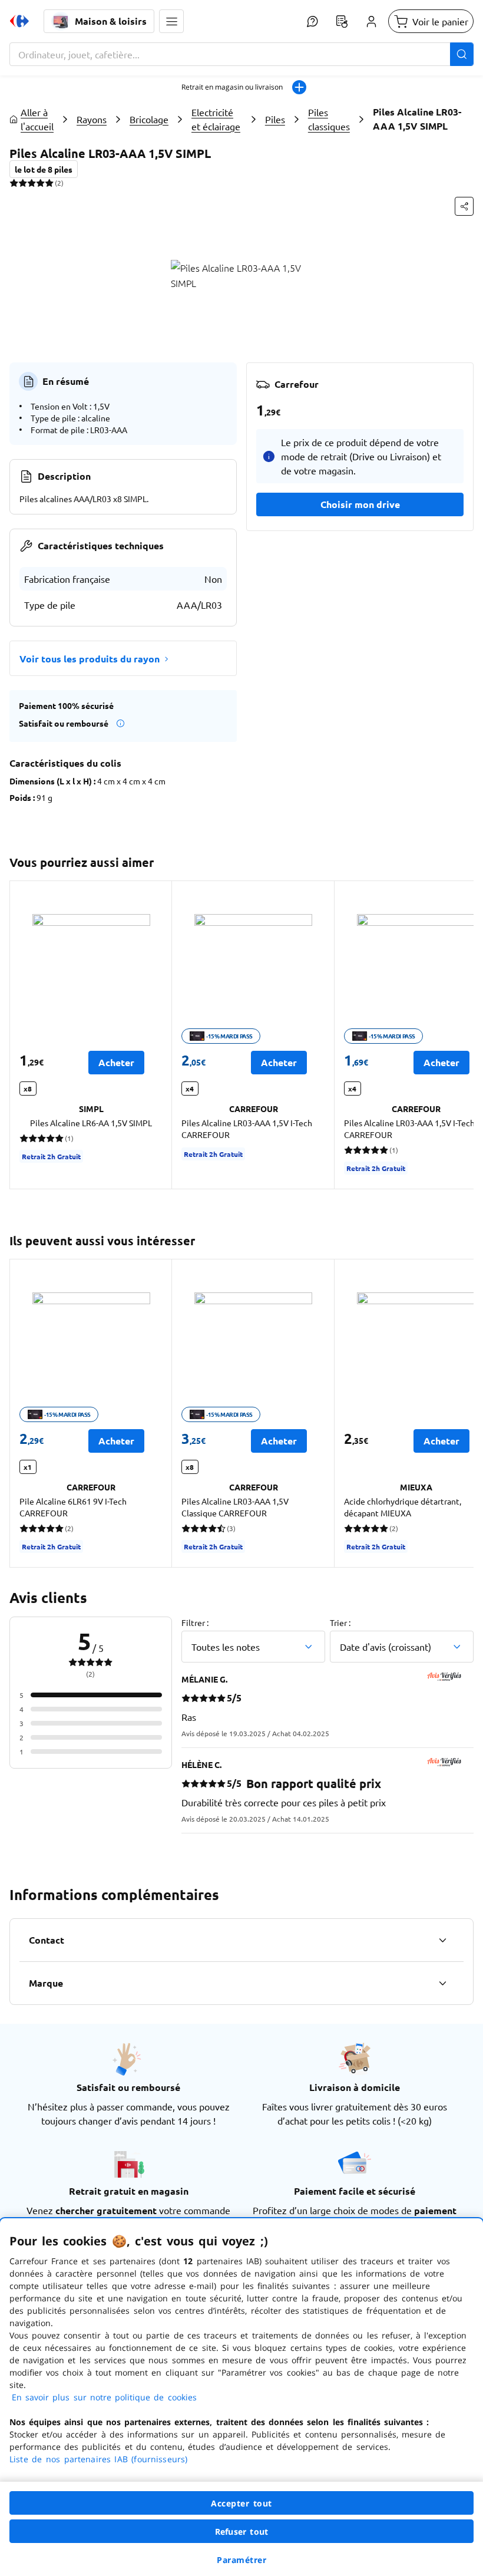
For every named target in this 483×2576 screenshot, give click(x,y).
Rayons (92, 119)
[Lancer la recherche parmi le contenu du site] (462, 54)
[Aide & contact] (312, 21)
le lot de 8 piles (44, 169)
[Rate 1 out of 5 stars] (14, 183)
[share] (464, 206)
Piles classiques (329, 119)
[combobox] (241, 54)
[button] (171, 21)
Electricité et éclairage (216, 119)
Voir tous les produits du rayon (90, 659)
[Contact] (442, 1940)
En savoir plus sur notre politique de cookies (104, 2397)
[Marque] (442, 1983)
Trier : (340, 1622)
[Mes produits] (342, 21)
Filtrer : (195, 1622)
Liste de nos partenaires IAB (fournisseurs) (98, 2459)
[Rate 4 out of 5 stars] (40, 183)
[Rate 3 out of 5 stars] (32, 183)
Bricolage (149, 119)
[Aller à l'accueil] (19, 21)
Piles (275, 119)
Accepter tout (241, 2503)
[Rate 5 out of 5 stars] (49, 183)
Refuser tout (241, 2532)
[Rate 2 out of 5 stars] (23, 183)
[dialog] (241, 2397)
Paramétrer (241, 2560)
